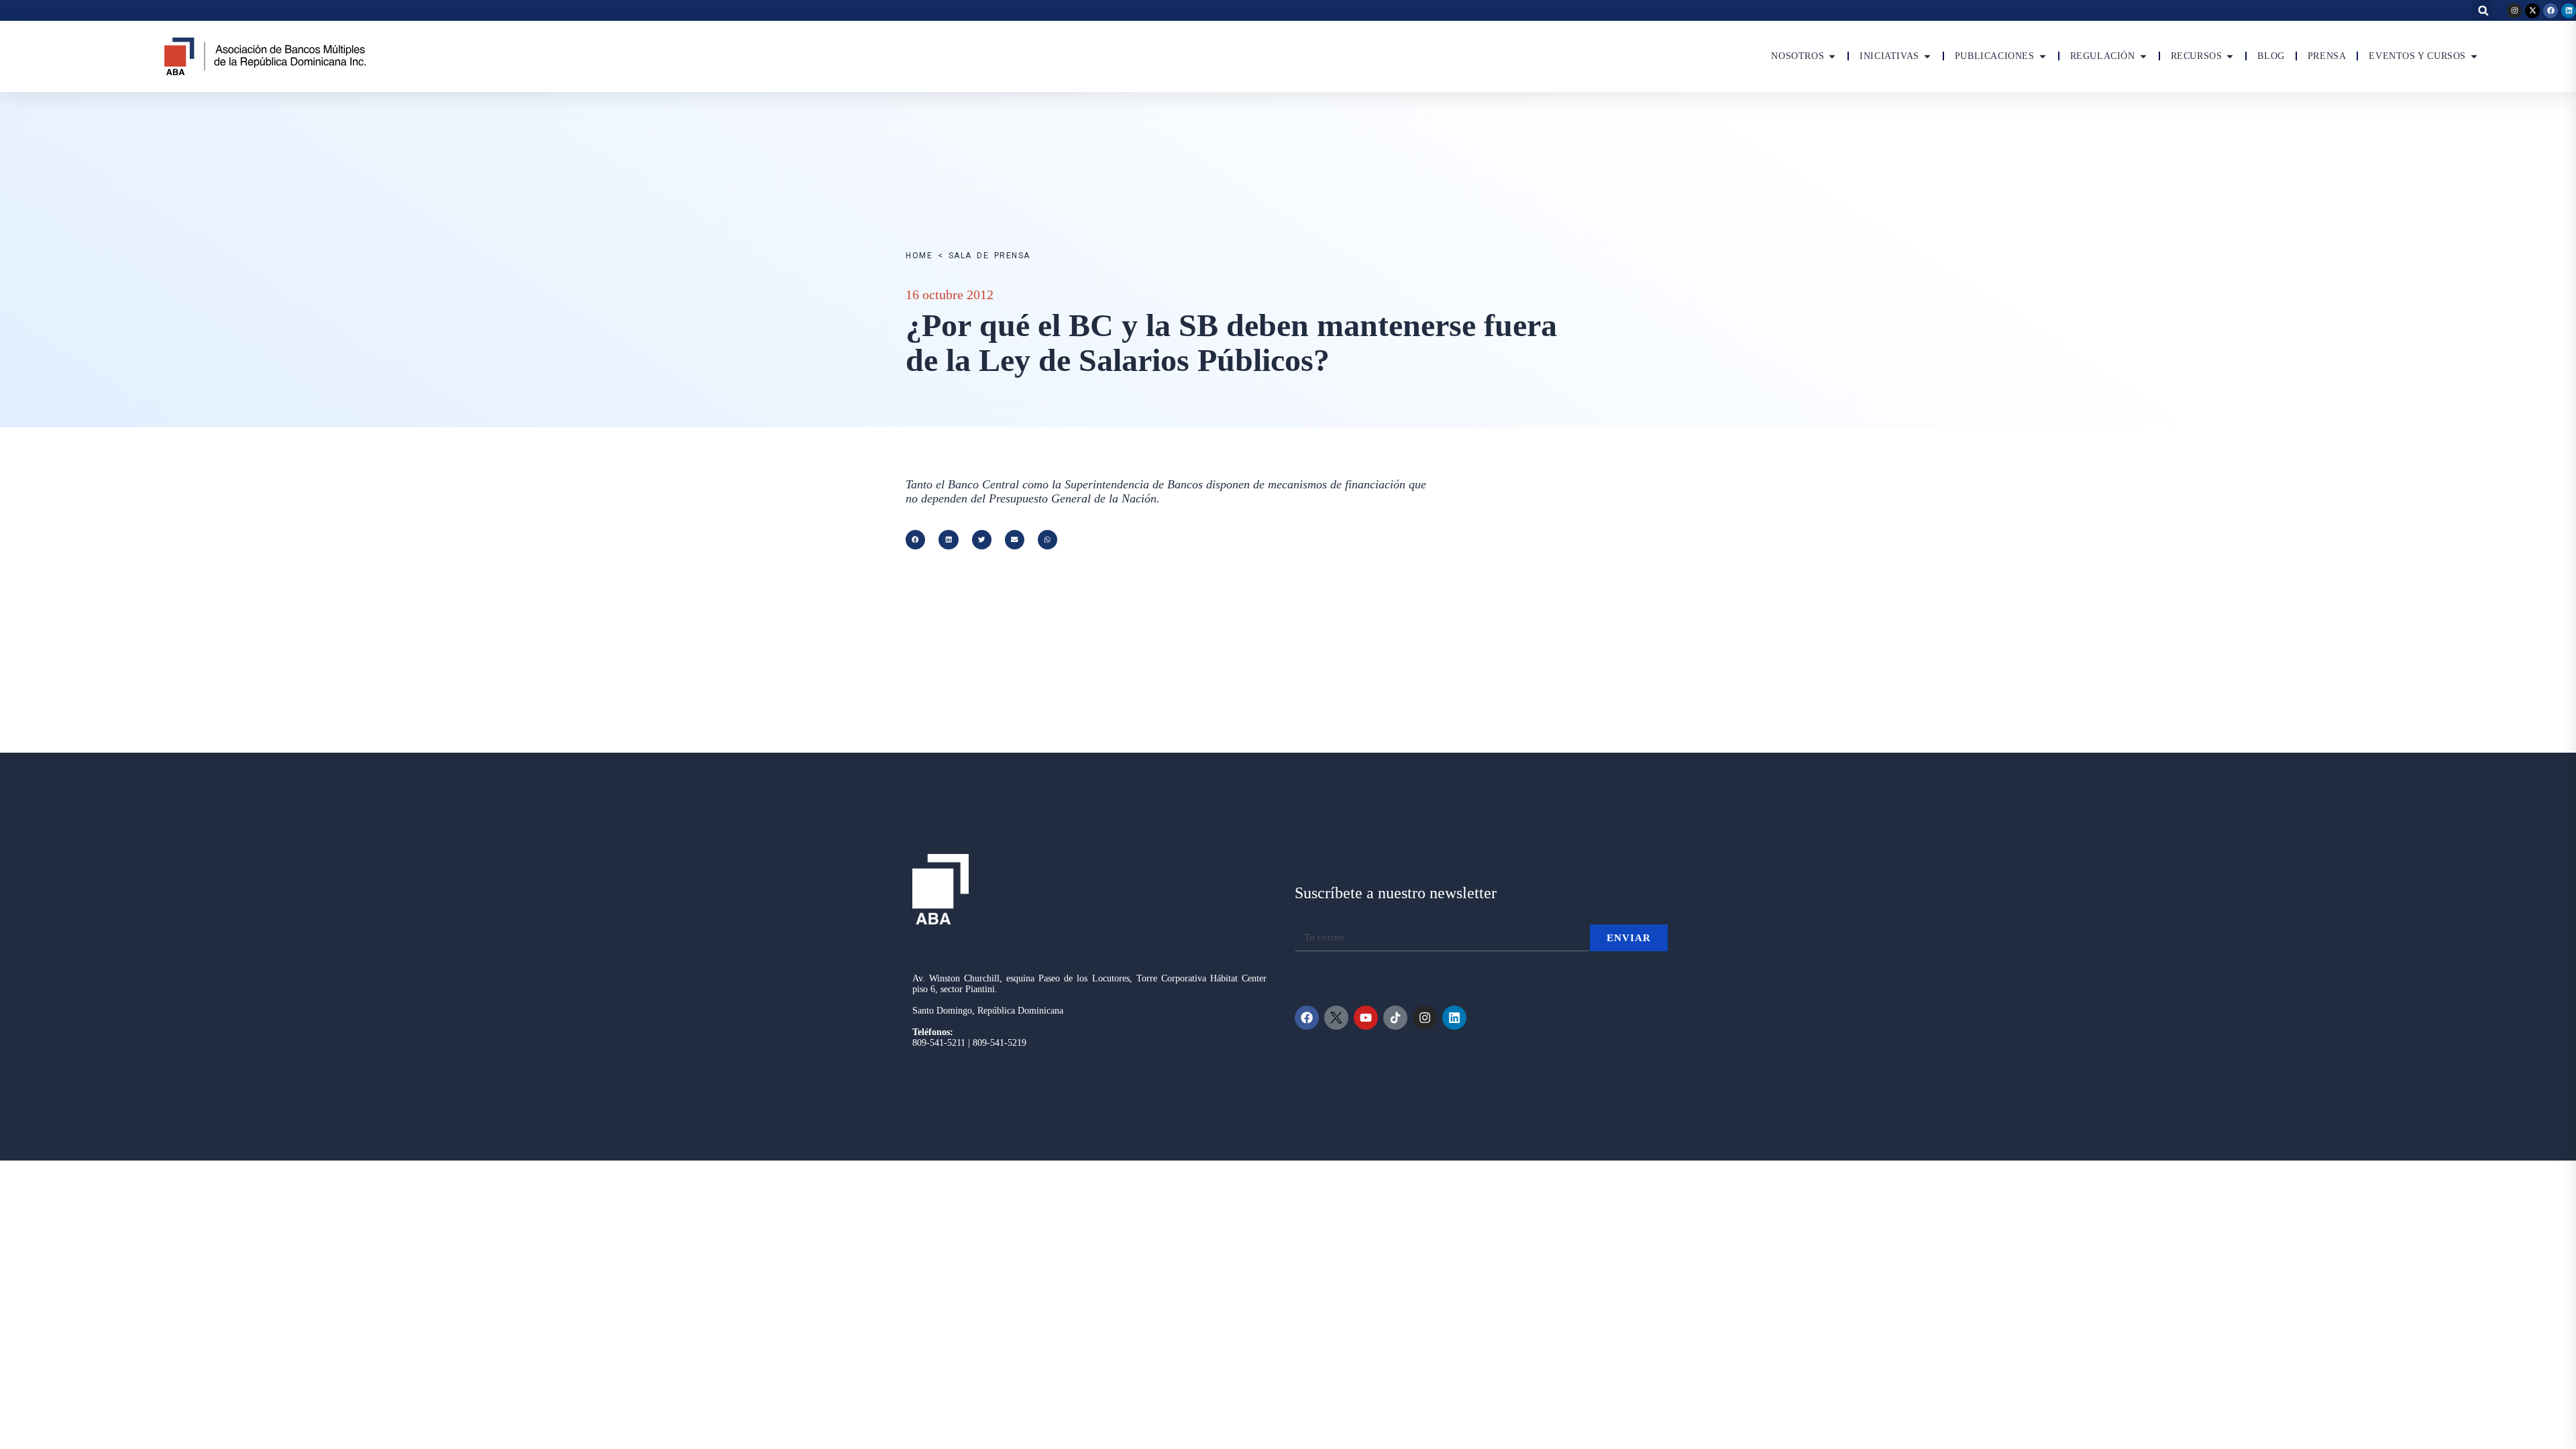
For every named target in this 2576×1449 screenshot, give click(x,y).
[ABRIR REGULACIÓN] (2143, 56)
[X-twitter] (2532, 11)
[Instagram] (2514, 11)
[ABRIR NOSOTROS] (1832, 56)
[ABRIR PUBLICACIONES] (2043, 56)
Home (919, 256)
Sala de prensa (989, 256)
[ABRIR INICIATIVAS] (1927, 56)
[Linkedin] (2569, 11)
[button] (2483, 10)
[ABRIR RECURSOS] (2230, 56)
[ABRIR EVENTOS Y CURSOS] (2474, 56)
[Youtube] (1366, 1018)
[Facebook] (2551, 11)
